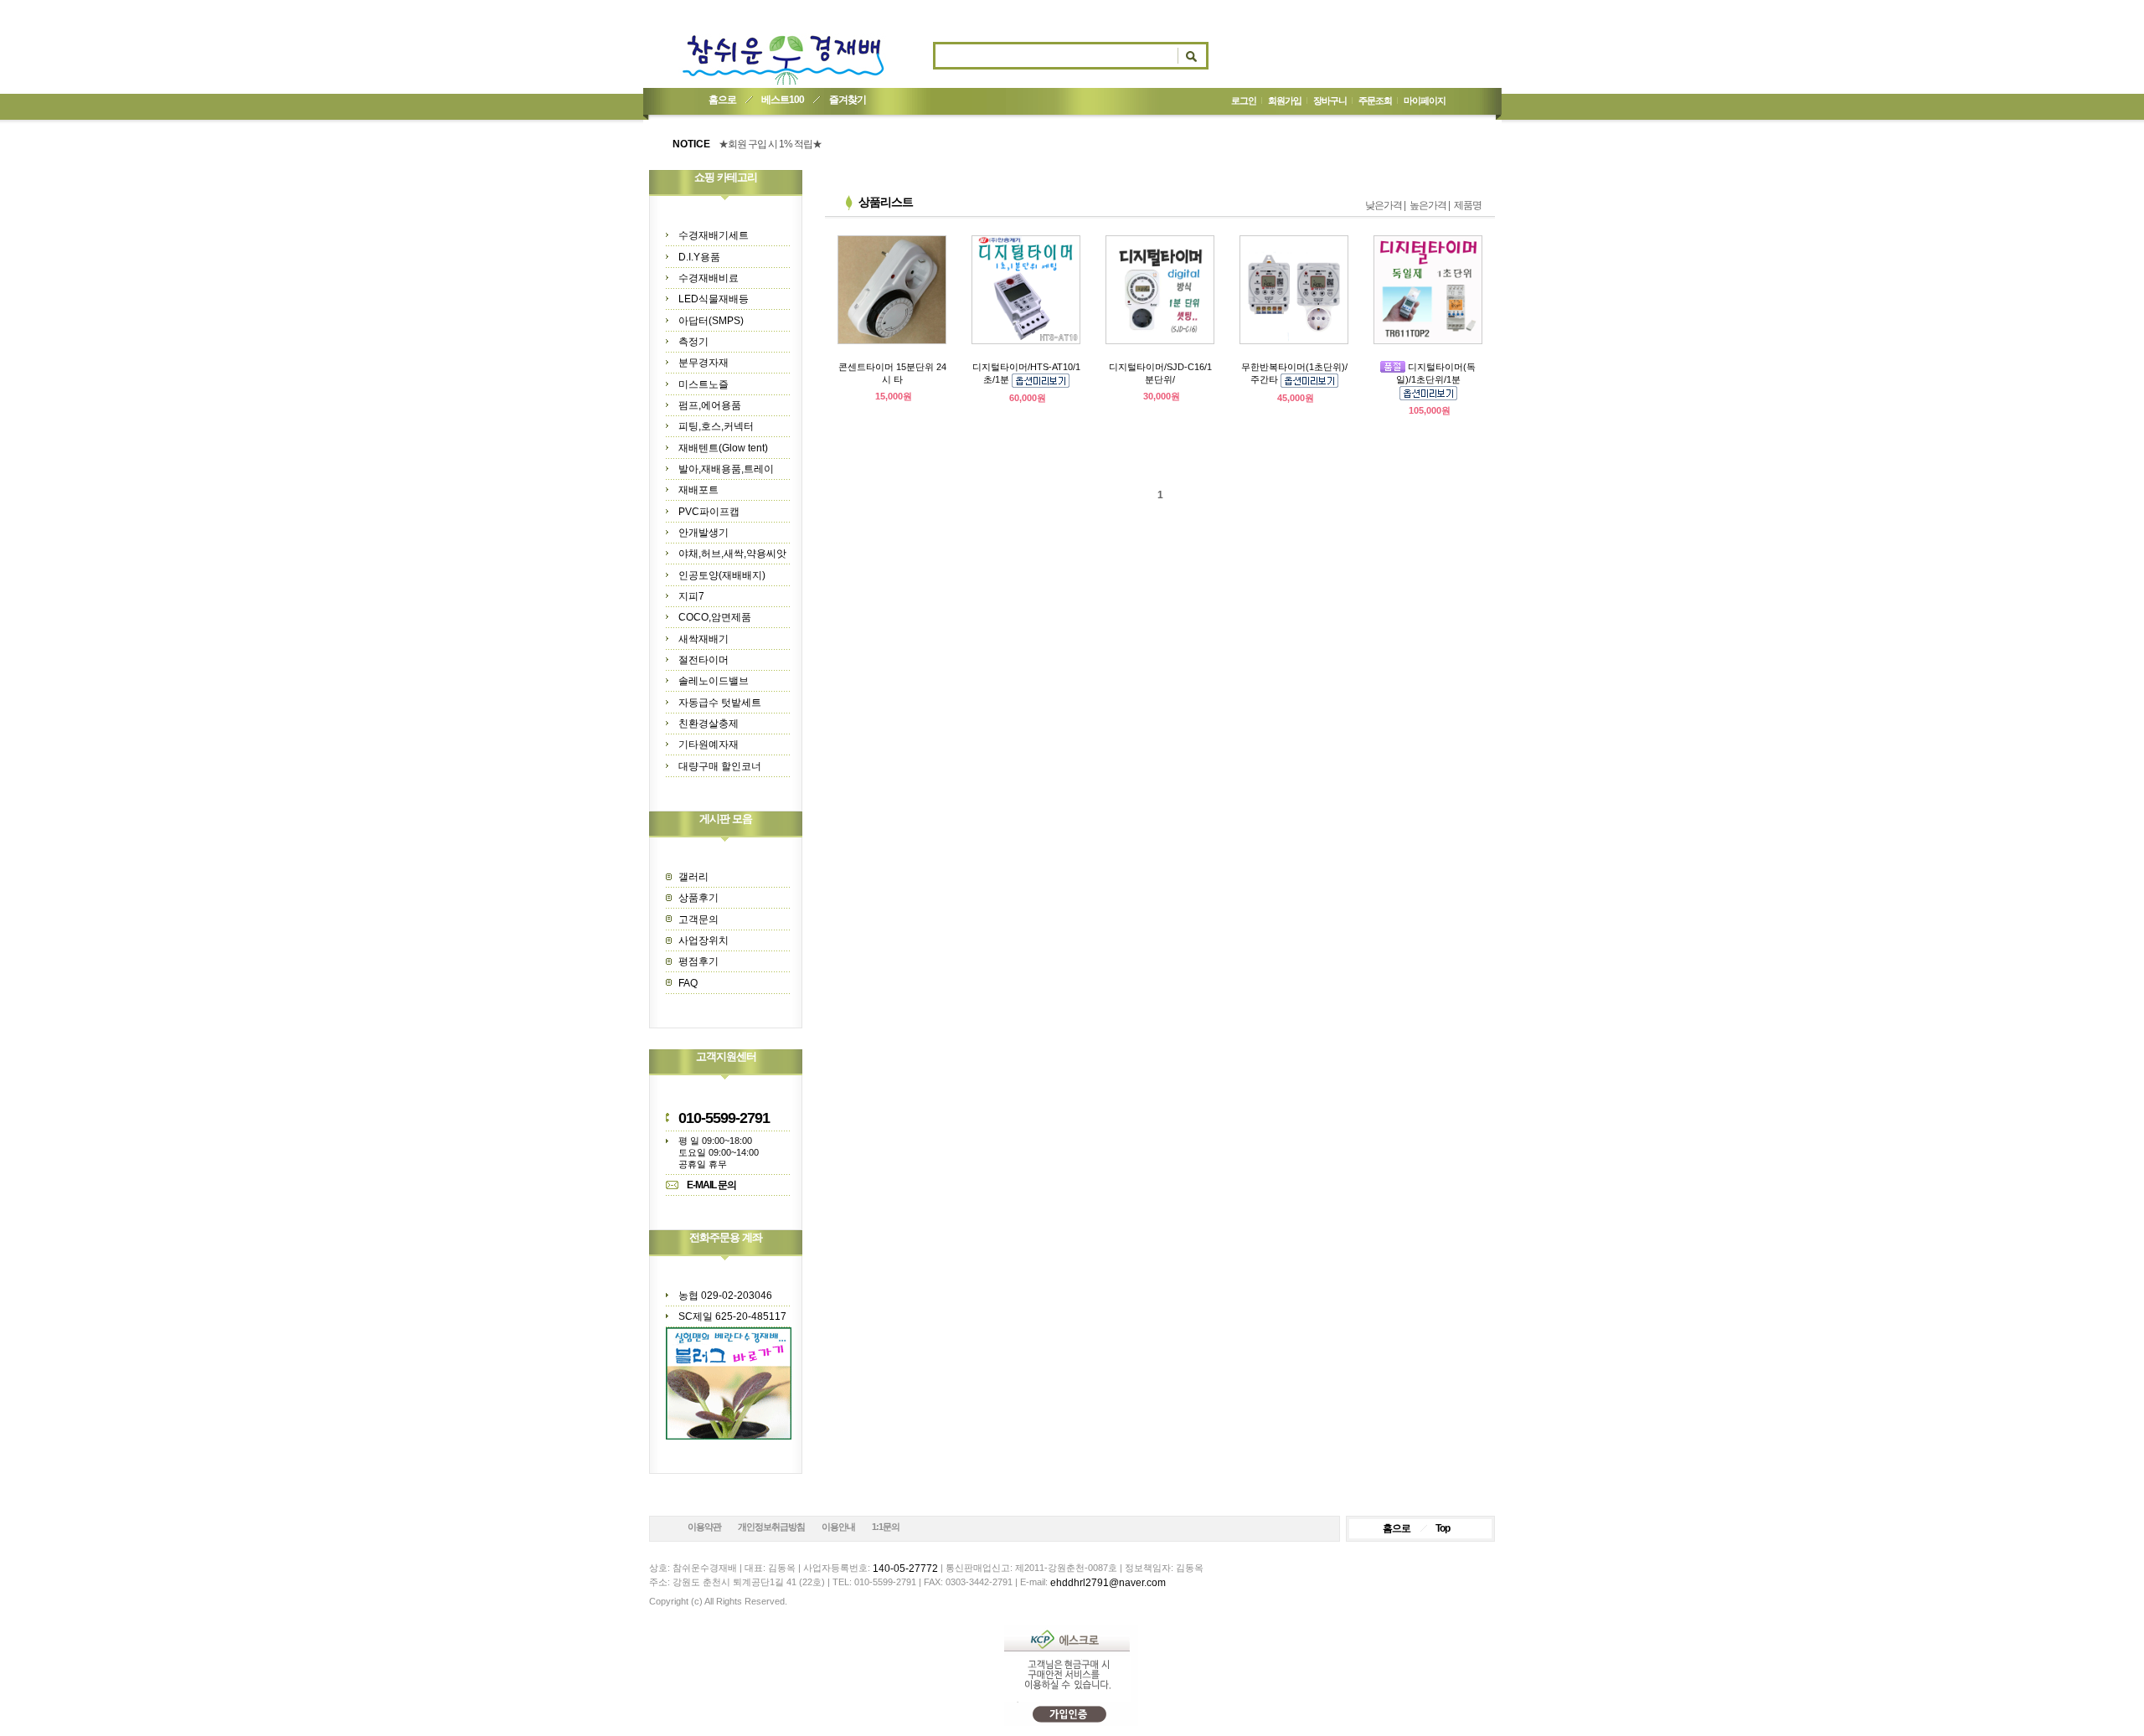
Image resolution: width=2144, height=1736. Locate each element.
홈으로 (722, 100)
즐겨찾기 (848, 100)
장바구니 (1330, 100)
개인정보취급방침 (771, 1527)
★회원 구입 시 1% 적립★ (770, 144)
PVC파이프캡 (709, 512)
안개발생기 (703, 533)
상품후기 (698, 898)
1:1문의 (886, 1527)
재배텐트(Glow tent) (723, 448)
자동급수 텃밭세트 (720, 703)
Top (1443, 1528)
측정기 (693, 342)
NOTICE (691, 144)
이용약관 (704, 1527)
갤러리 (693, 877)
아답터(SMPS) (711, 321)
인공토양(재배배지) (722, 575)
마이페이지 (1425, 100)
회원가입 (1285, 100)
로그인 (1244, 100)
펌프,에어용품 (710, 405)
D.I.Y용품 (699, 257)
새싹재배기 (703, 639)
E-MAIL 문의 (711, 1185)
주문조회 (1375, 100)
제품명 (1468, 205)
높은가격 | (1430, 205)
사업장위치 (703, 940)
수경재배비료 (709, 278)
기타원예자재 (709, 744)
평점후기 (698, 961)
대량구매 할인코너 (720, 766)
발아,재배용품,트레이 (726, 469)
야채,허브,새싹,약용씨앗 (732, 554)
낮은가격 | (1385, 205)
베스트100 (783, 100)
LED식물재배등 (714, 299)
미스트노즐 (703, 384)
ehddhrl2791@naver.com (1108, 1583)
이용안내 (838, 1527)
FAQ (688, 983)
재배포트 (698, 490)
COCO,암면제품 (715, 617)
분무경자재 (703, 363)
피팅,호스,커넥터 (716, 426)
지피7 (691, 596)
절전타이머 (703, 660)
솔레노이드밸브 (714, 681)
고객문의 (698, 920)
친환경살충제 (709, 724)
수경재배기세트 (714, 235)
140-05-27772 (905, 1569)
